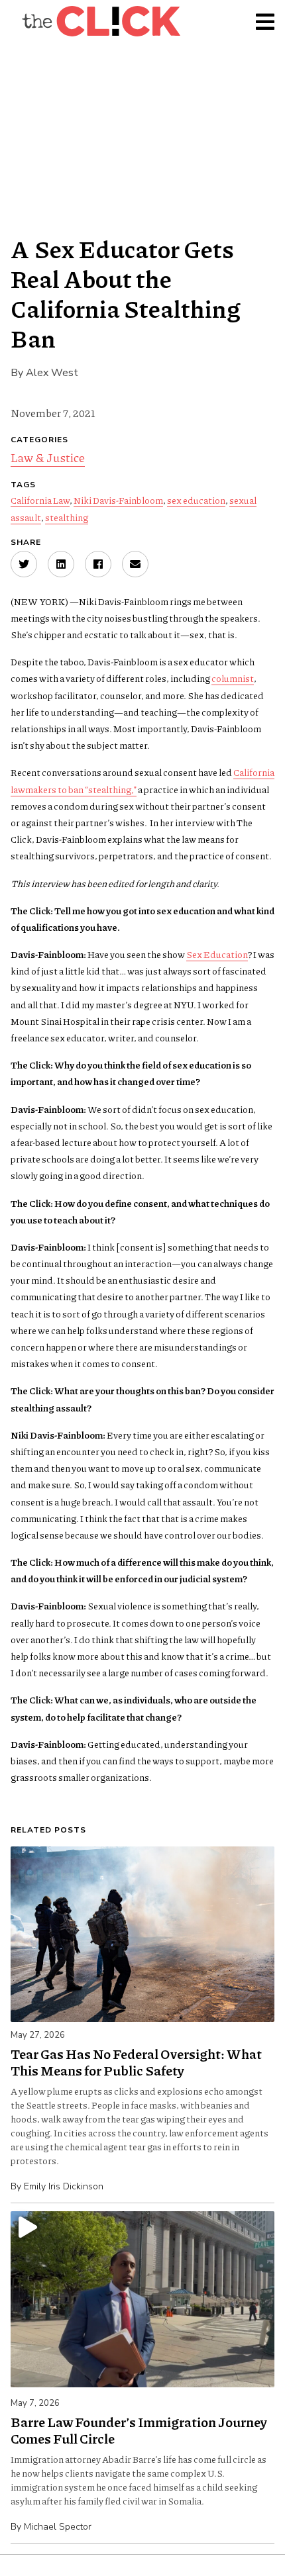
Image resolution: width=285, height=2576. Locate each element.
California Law (40, 500)
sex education (196, 500)
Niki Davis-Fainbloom (118, 500)
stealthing (67, 517)
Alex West (52, 373)
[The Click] (101, 21)
